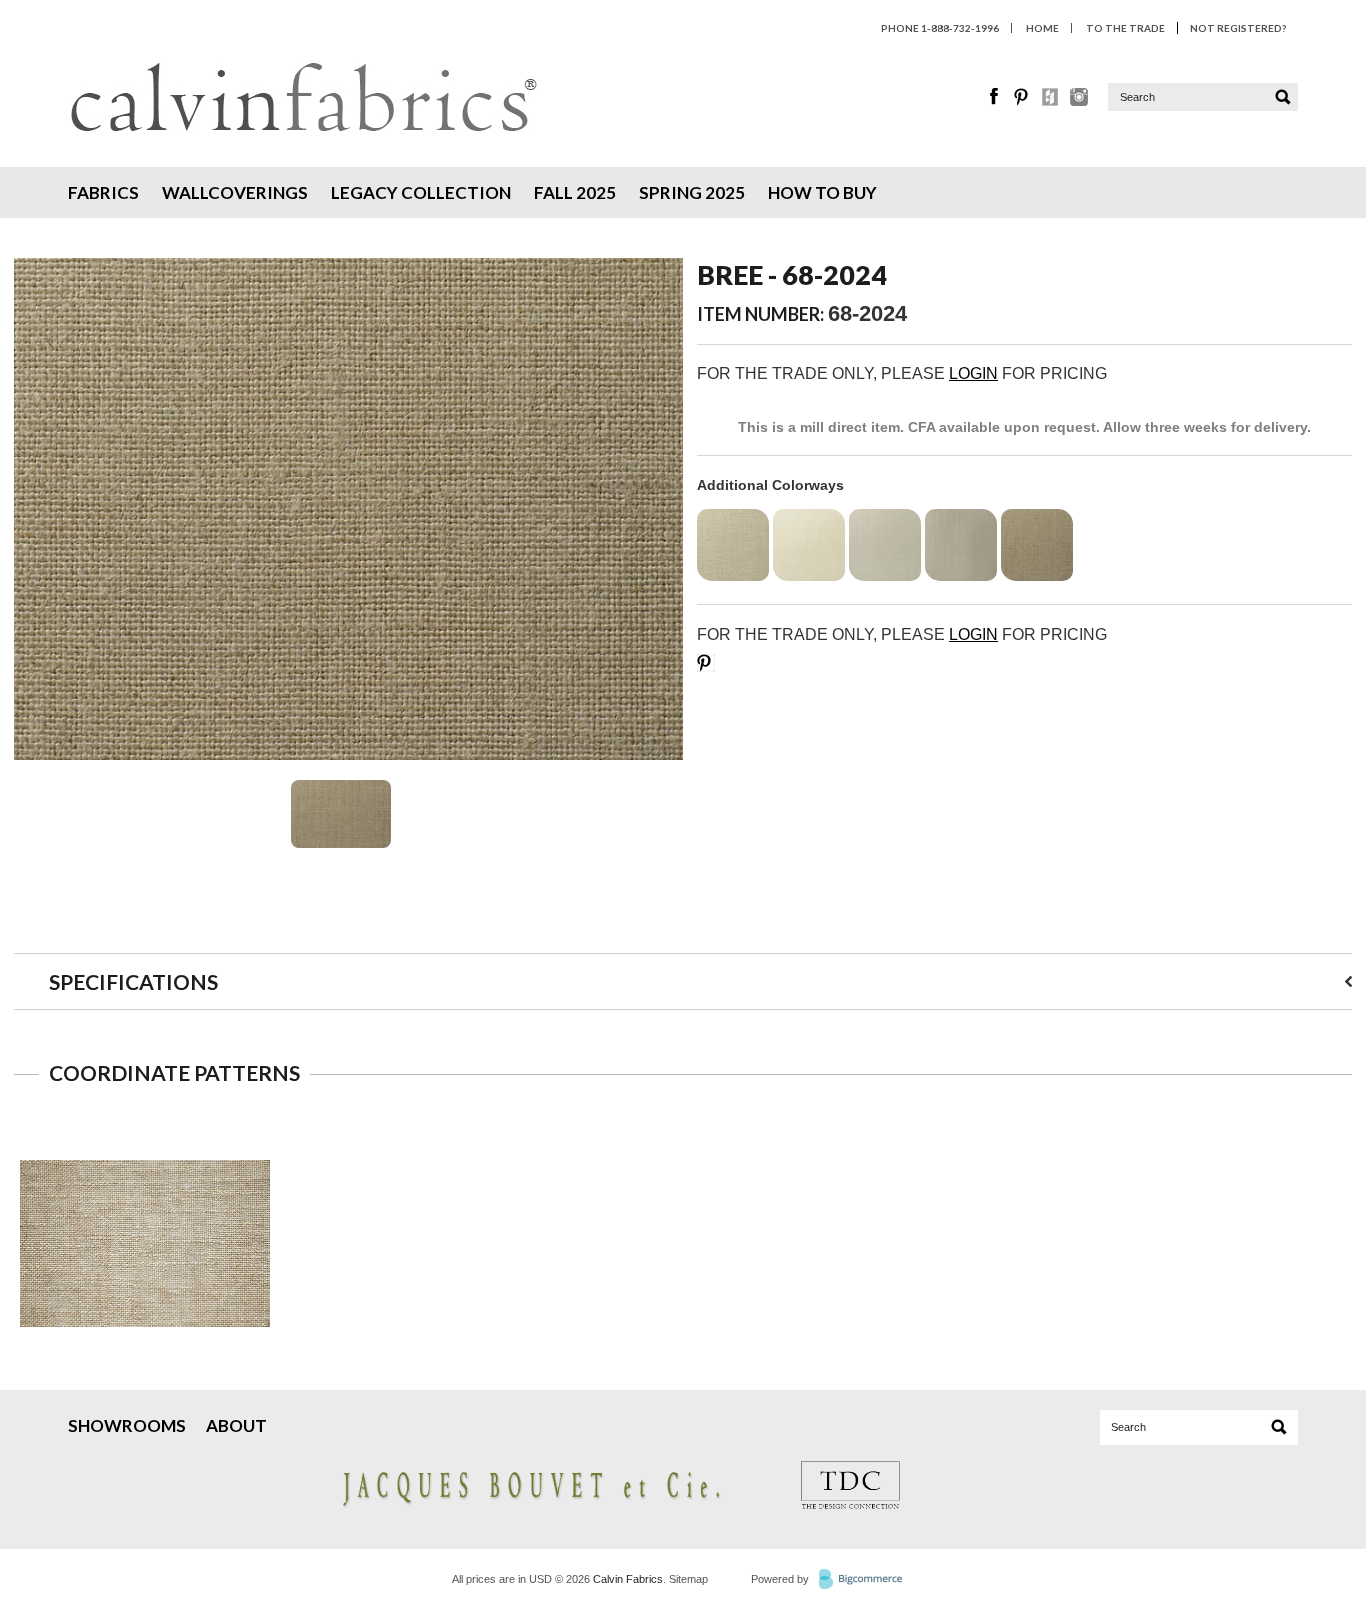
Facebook (995, 97)
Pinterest (1023, 97)
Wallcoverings (235, 192)
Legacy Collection (421, 192)
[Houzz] (1051, 101)
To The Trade (1125, 28)
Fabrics (103, 192)
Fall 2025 (575, 192)
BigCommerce (866, 1580)
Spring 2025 (692, 192)
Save (706, 663)
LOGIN (973, 373)
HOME (1042, 28)
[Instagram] (1079, 101)
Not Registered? (1238, 28)
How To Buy (822, 192)
